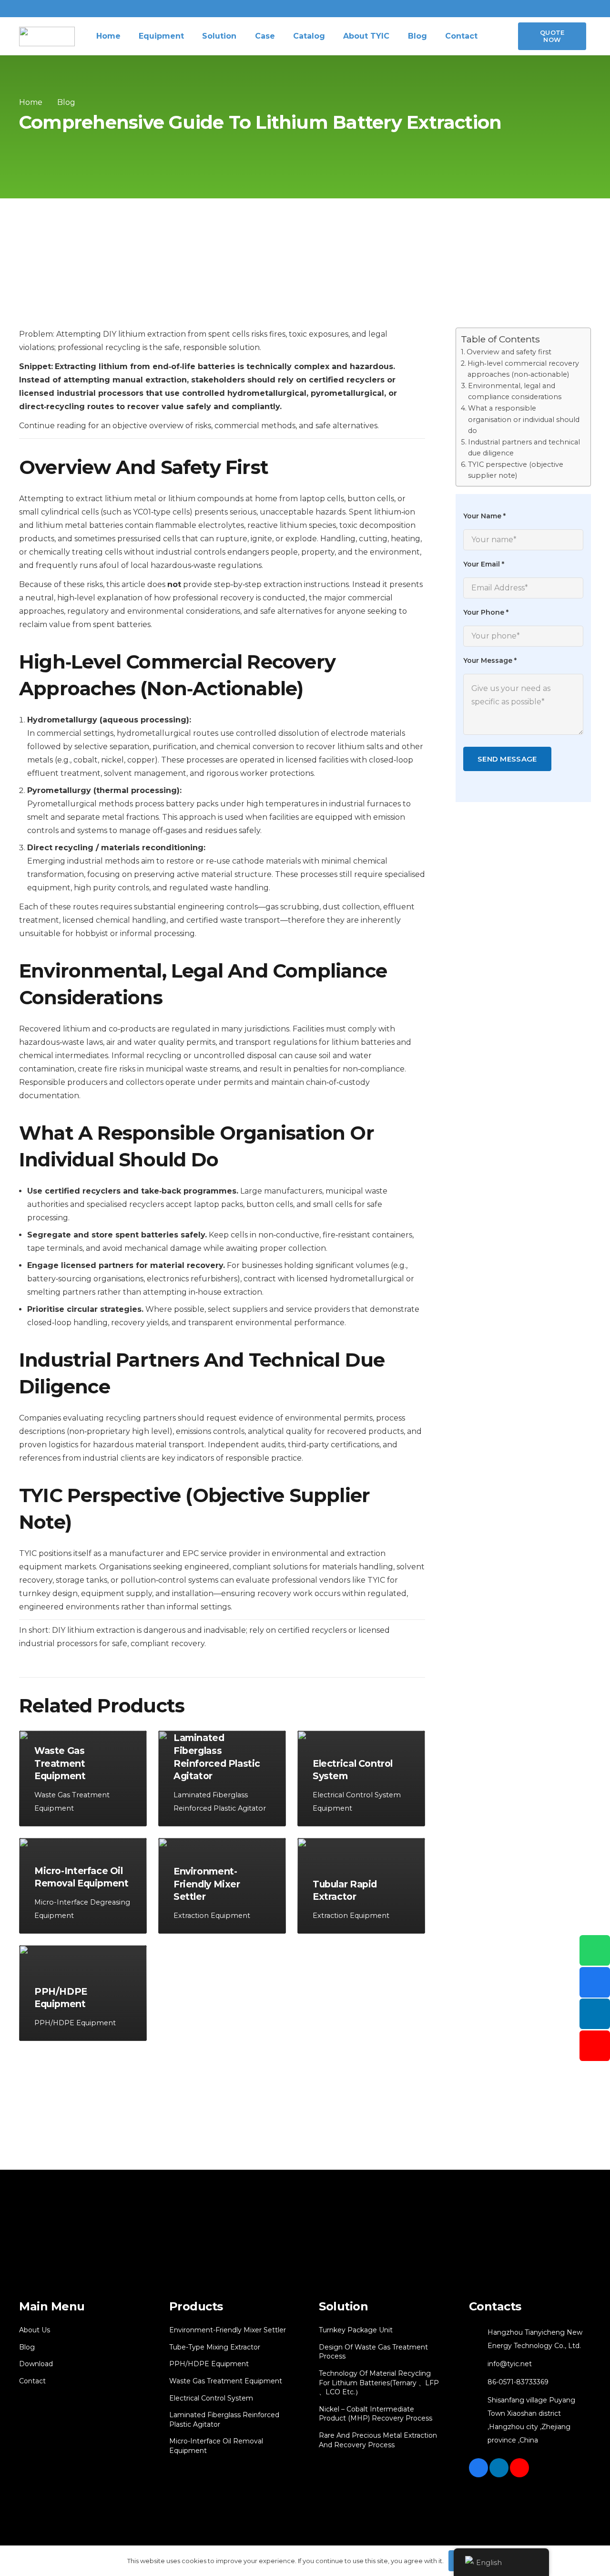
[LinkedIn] (499, 2468)
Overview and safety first (509, 351)
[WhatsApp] (595, 1950)
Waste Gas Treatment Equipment (226, 2381)
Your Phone (486, 612)
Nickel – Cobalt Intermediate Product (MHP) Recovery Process (376, 2414)
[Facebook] (478, 2468)
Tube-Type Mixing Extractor (215, 2347)
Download (36, 2364)
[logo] (47, 36)
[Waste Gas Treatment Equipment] (83, 1778)
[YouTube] (519, 2468)
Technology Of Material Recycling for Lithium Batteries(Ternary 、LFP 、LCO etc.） (379, 2383)
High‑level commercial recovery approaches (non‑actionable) (523, 369)
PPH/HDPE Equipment (209, 2364)
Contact (32, 2381)
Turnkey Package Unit (356, 2330)
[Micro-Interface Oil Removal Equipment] (83, 1886)
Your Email (484, 564)
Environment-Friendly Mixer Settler (228, 2330)
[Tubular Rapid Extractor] (361, 1886)
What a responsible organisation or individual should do (524, 419)
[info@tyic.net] (478, 2364)
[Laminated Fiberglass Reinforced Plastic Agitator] (222, 1778)
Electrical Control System (211, 2398)
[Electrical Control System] (361, 1778)
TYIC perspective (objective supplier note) (516, 470)
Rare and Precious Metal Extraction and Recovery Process (378, 2440)
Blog (27, 2347)
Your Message (490, 660)
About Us (35, 2330)
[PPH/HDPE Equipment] (83, 1993)
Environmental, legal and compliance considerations (515, 391)
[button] (497, 36)
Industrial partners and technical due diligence (524, 447)
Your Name (484, 516)
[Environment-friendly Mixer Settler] (222, 1886)
